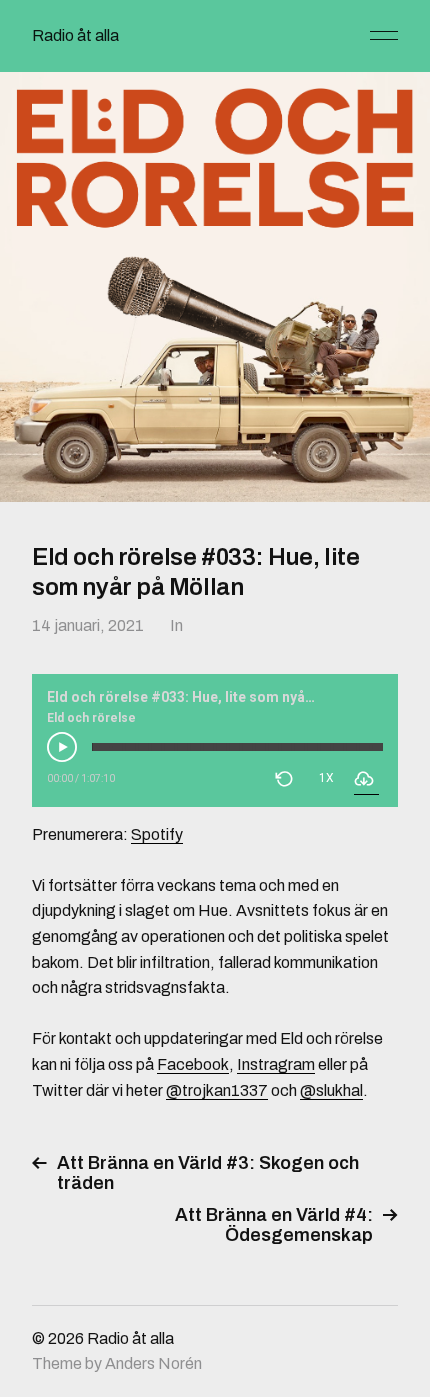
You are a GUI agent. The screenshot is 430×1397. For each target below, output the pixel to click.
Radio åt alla (75, 35)
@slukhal (331, 1090)
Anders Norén (153, 1363)
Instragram (276, 1064)
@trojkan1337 (217, 1090)
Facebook (193, 1064)
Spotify (157, 834)
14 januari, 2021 (88, 625)
